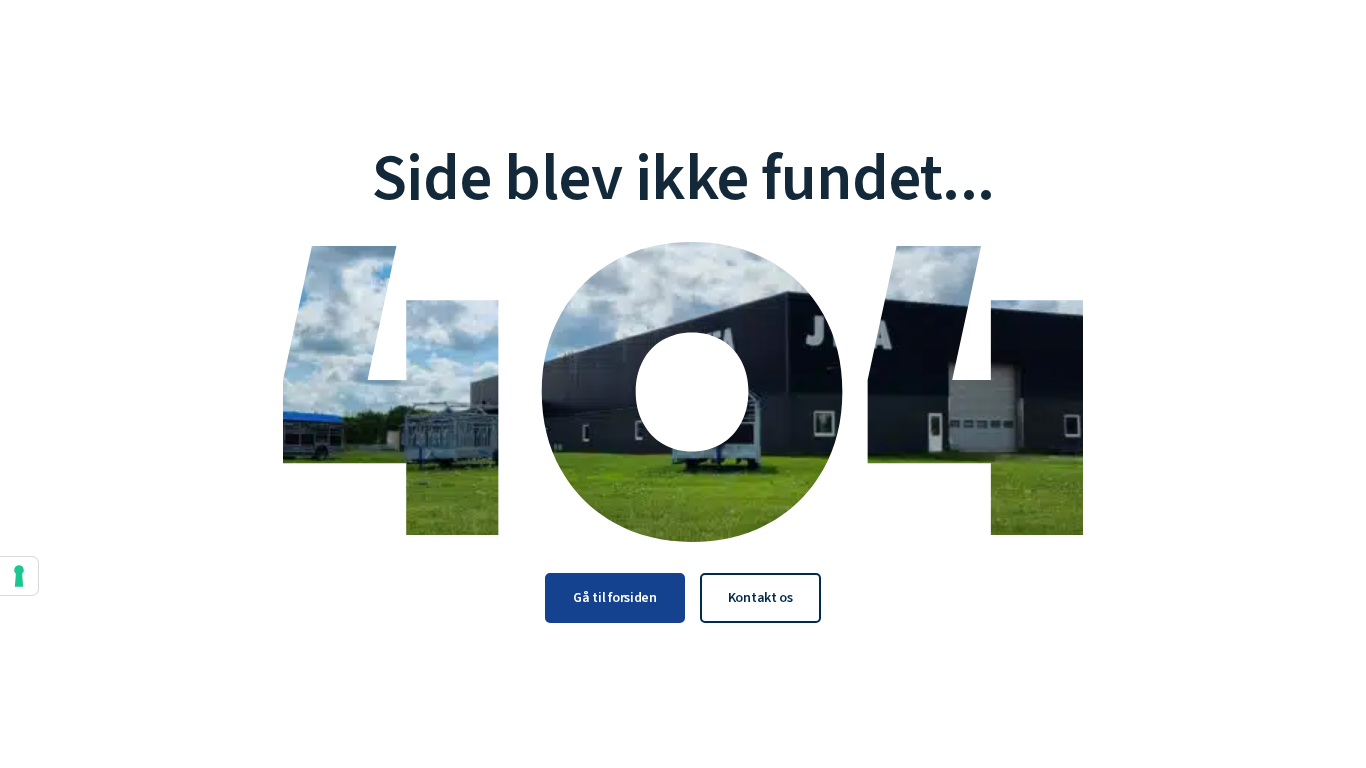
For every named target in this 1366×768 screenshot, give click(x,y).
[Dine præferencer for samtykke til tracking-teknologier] (19, 576)
